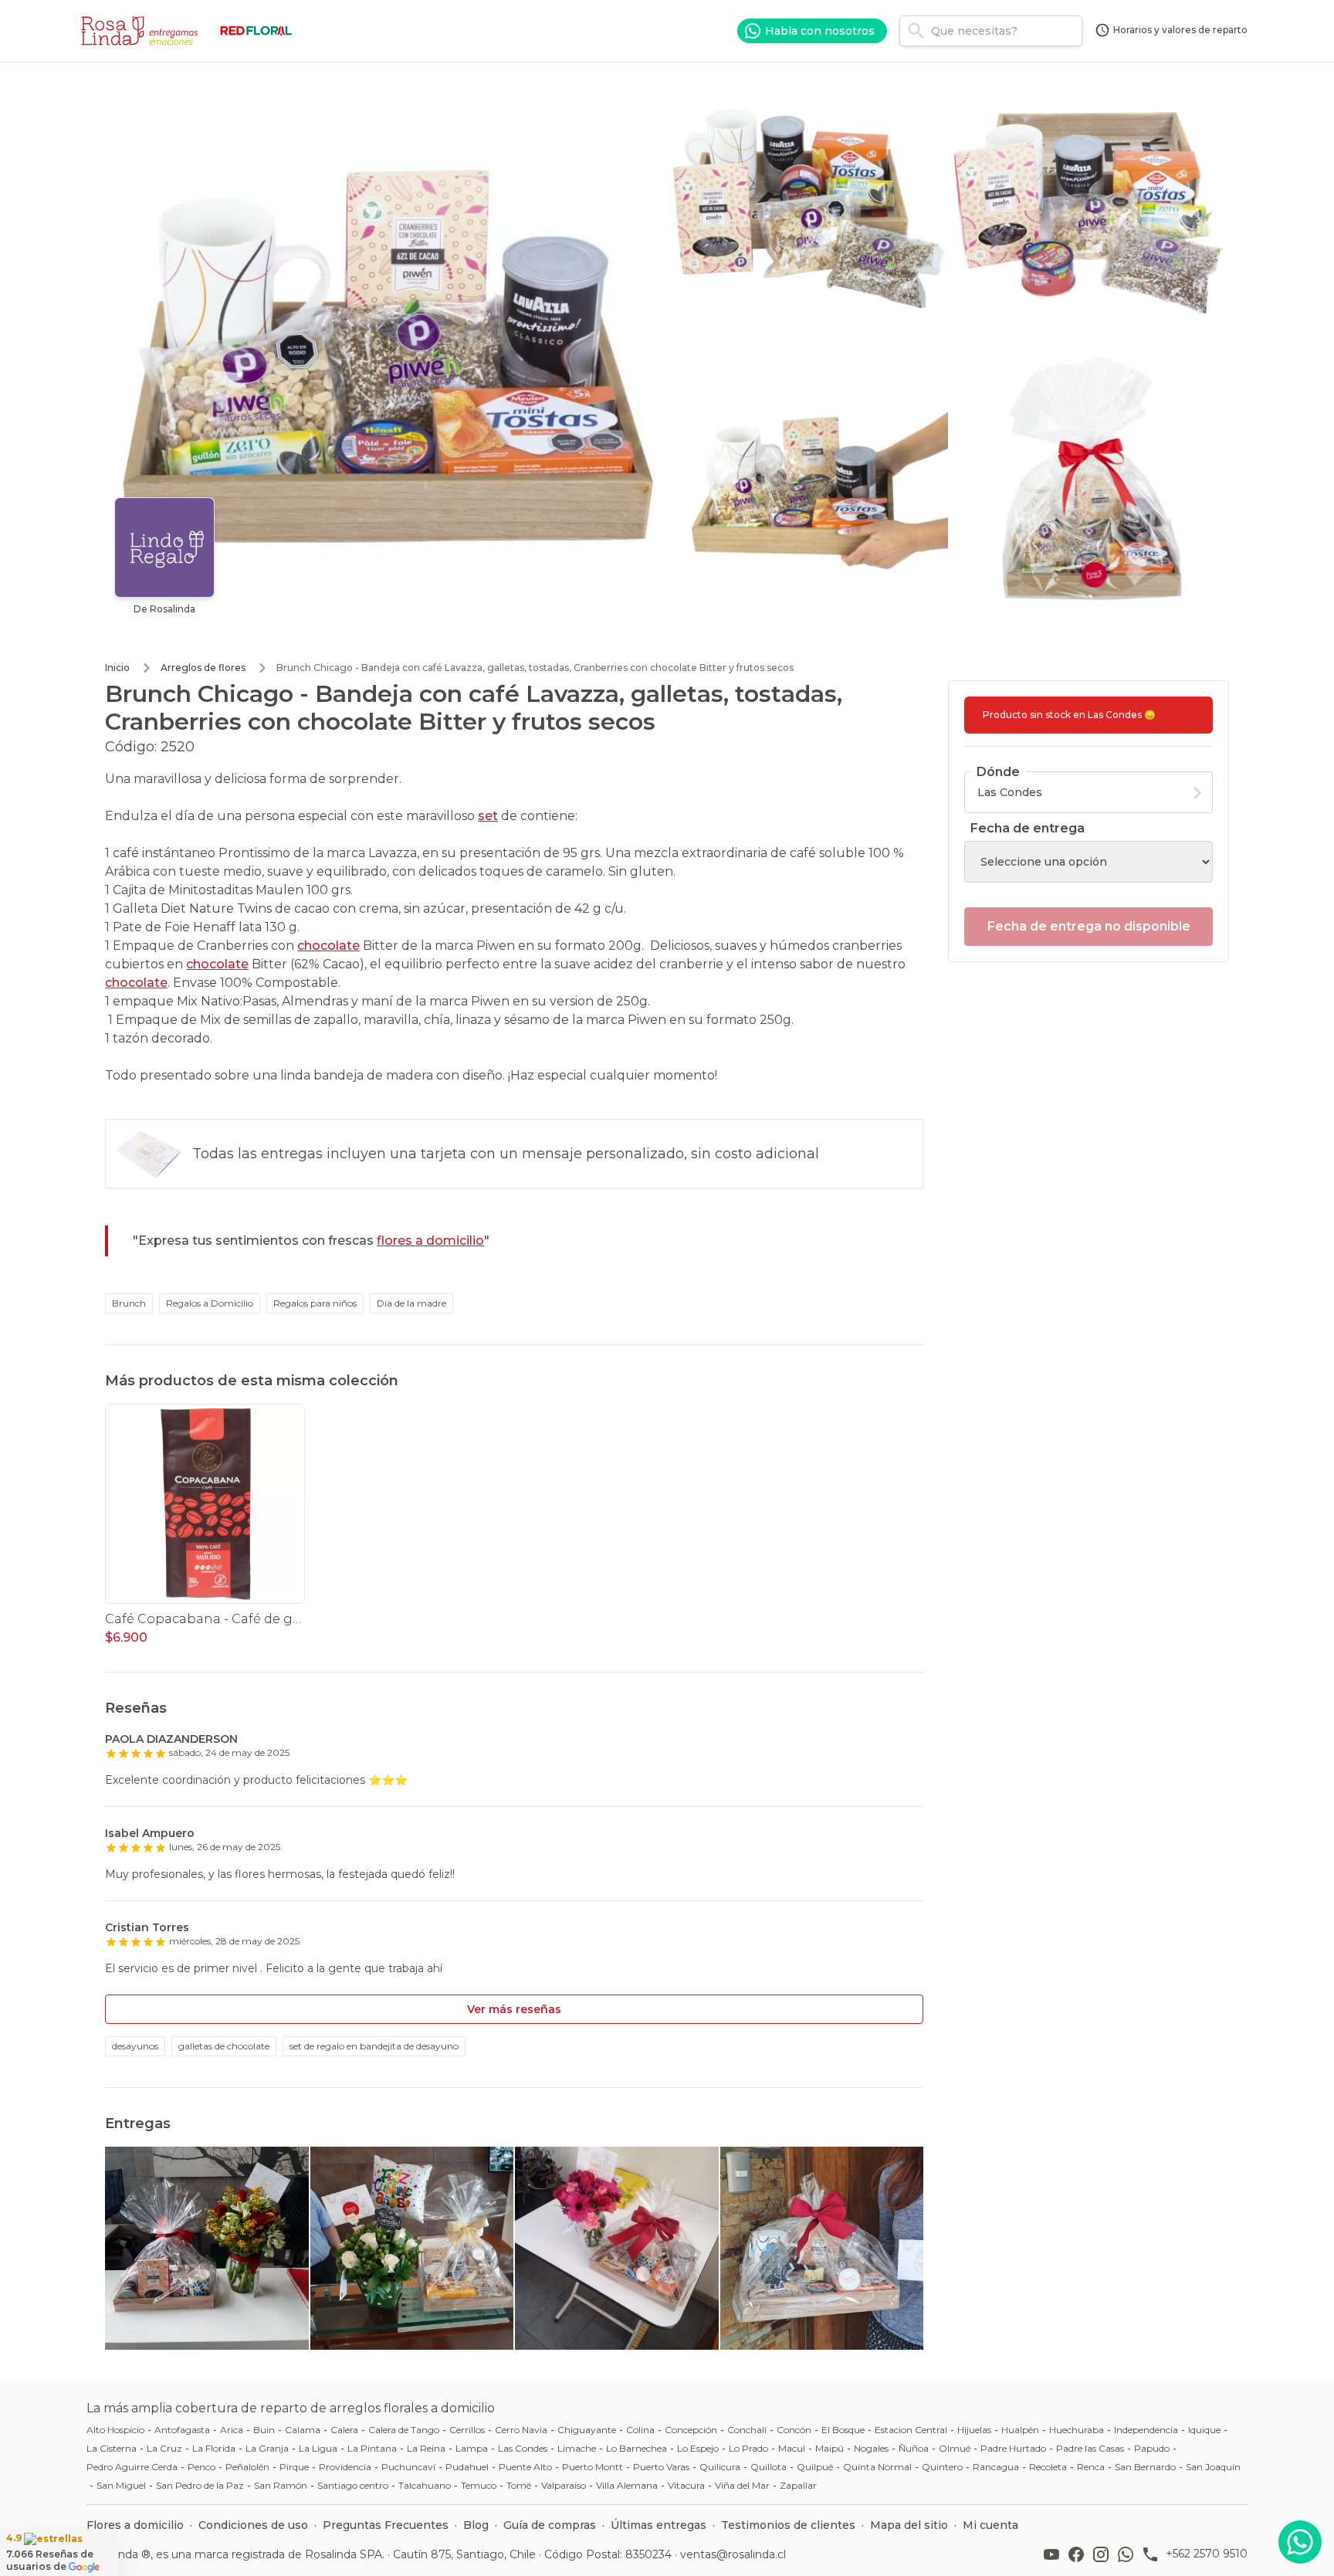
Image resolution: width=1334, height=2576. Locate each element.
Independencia (1146, 2430)
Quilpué (815, 2467)
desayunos (135, 2046)
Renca (1091, 2467)
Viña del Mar (742, 2485)
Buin (264, 2430)
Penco (201, 2467)
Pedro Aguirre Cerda (132, 2467)
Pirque (294, 2467)
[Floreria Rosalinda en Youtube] (1055, 2554)
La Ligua (318, 2448)
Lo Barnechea (637, 2448)
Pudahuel (467, 2467)
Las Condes (523, 2448)
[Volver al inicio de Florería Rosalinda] (142, 31)
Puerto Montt (593, 2467)
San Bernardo (1145, 2467)
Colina (640, 2430)
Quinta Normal (877, 2467)
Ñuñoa (914, 2448)
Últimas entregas (659, 2525)
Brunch (129, 1303)
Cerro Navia (521, 2430)
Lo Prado (748, 2448)
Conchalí (747, 2430)
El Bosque (843, 2430)
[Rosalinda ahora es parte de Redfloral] (256, 31)
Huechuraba (1077, 2430)
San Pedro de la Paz (200, 2485)
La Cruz (164, 2448)
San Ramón (281, 2485)
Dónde (998, 772)
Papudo (1152, 2448)
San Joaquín (1213, 2467)
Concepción (691, 2430)
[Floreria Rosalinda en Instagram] (1104, 2554)
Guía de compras (550, 2525)
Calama (303, 2430)
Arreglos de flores (203, 668)
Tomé (519, 2485)
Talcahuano (425, 2485)
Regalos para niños (315, 1303)
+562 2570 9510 (1207, 2554)
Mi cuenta (990, 2525)
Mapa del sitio (909, 2525)
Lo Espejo (698, 2448)
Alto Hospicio (115, 2430)
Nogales (871, 2448)
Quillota (769, 2467)
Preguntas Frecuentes (386, 2525)
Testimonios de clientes (788, 2525)
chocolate (328, 946)
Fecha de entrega (1028, 828)
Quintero (942, 2467)
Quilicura (720, 2467)
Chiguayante (587, 2430)
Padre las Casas (1090, 2448)
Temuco (479, 2485)
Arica (232, 2430)
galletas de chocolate (224, 2046)
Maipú (830, 2448)
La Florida (214, 2448)
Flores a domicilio (135, 2525)
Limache (577, 2448)
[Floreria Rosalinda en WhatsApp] (1129, 2554)
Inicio (117, 668)
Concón (794, 2430)
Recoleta (1048, 2467)
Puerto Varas (661, 2467)
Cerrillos (467, 2430)
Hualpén (1020, 2430)
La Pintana (372, 2448)
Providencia (345, 2467)
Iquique (1204, 2430)
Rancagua (996, 2467)
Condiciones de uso (253, 2525)
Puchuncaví (408, 2467)
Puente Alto (525, 2467)
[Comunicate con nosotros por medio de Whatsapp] (1300, 2542)
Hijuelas (974, 2430)
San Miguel (121, 2485)
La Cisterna (112, 2448)
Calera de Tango (404, 2430)
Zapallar (798, 2485)
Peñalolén (247, 2467)
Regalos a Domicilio (210, 1303)
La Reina (426, 2448)
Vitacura (686, 2485)
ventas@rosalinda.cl (733, 2554)
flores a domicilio (430, 1241)
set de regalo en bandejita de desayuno (374, 2046)
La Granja (267, 2448)
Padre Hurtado (1013, 2448)
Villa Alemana (627, 2485)
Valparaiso (564, 2485)
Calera (344, 2430)
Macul (792, 2448)
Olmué (955, 2448)
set (488, 816)
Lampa (472, 2448)
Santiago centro (353, 2485)
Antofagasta (182, 2430)
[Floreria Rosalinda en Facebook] (1079, 2554)
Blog (476, 2525)
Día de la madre (411, 1303)
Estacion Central (911, 2430)
